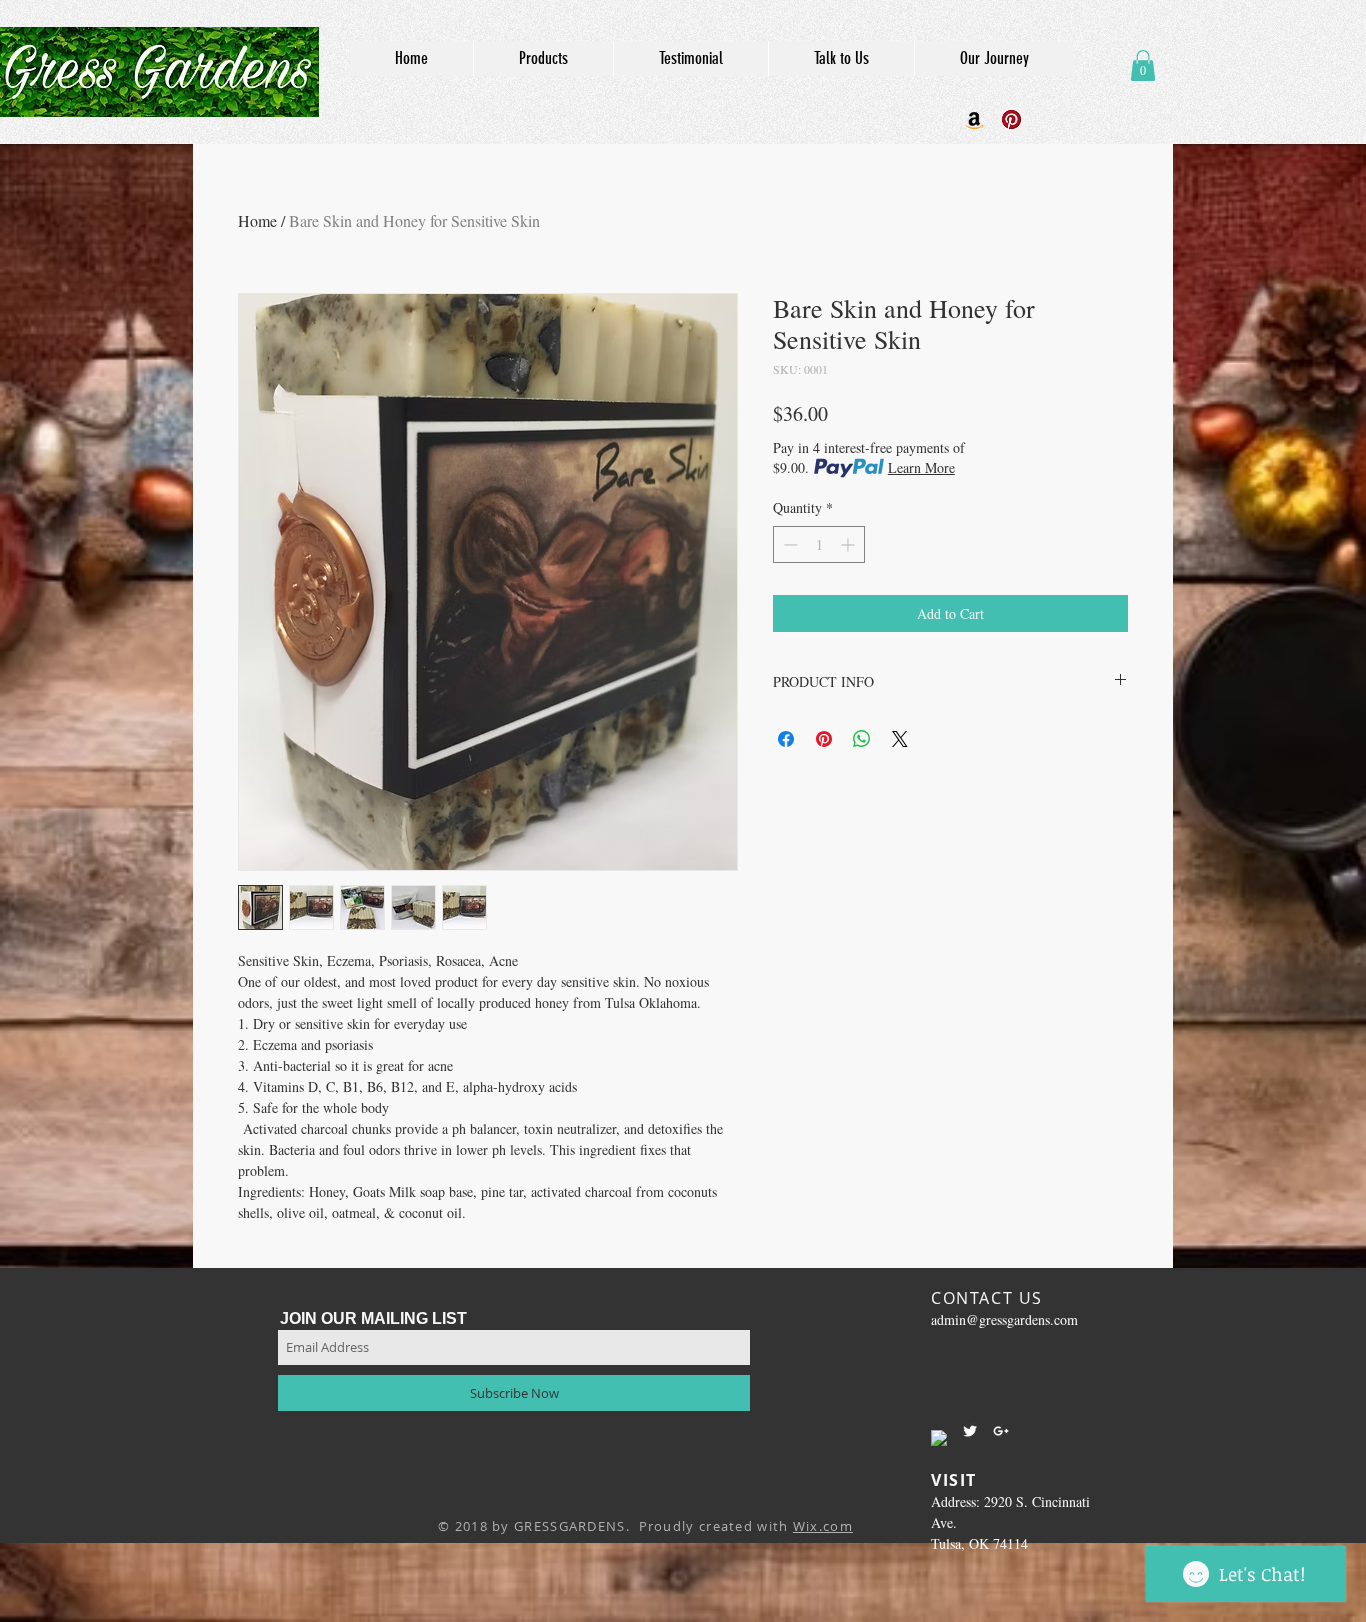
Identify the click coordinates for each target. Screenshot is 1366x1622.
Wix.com (823, 1526)
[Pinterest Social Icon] (1011, 119)
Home (257, 220)
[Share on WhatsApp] (862, 739)
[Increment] (849, 544)
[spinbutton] (819, 544)
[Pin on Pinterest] (824, 739)
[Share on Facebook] (786, 739)
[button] (1143, 65)
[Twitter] (970, 1431)
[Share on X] (900, 739)
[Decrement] (788, 544)
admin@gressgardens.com (1004, 1319)
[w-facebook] (939, 1438)
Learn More (921, 467)
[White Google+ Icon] (1001, 1431)
